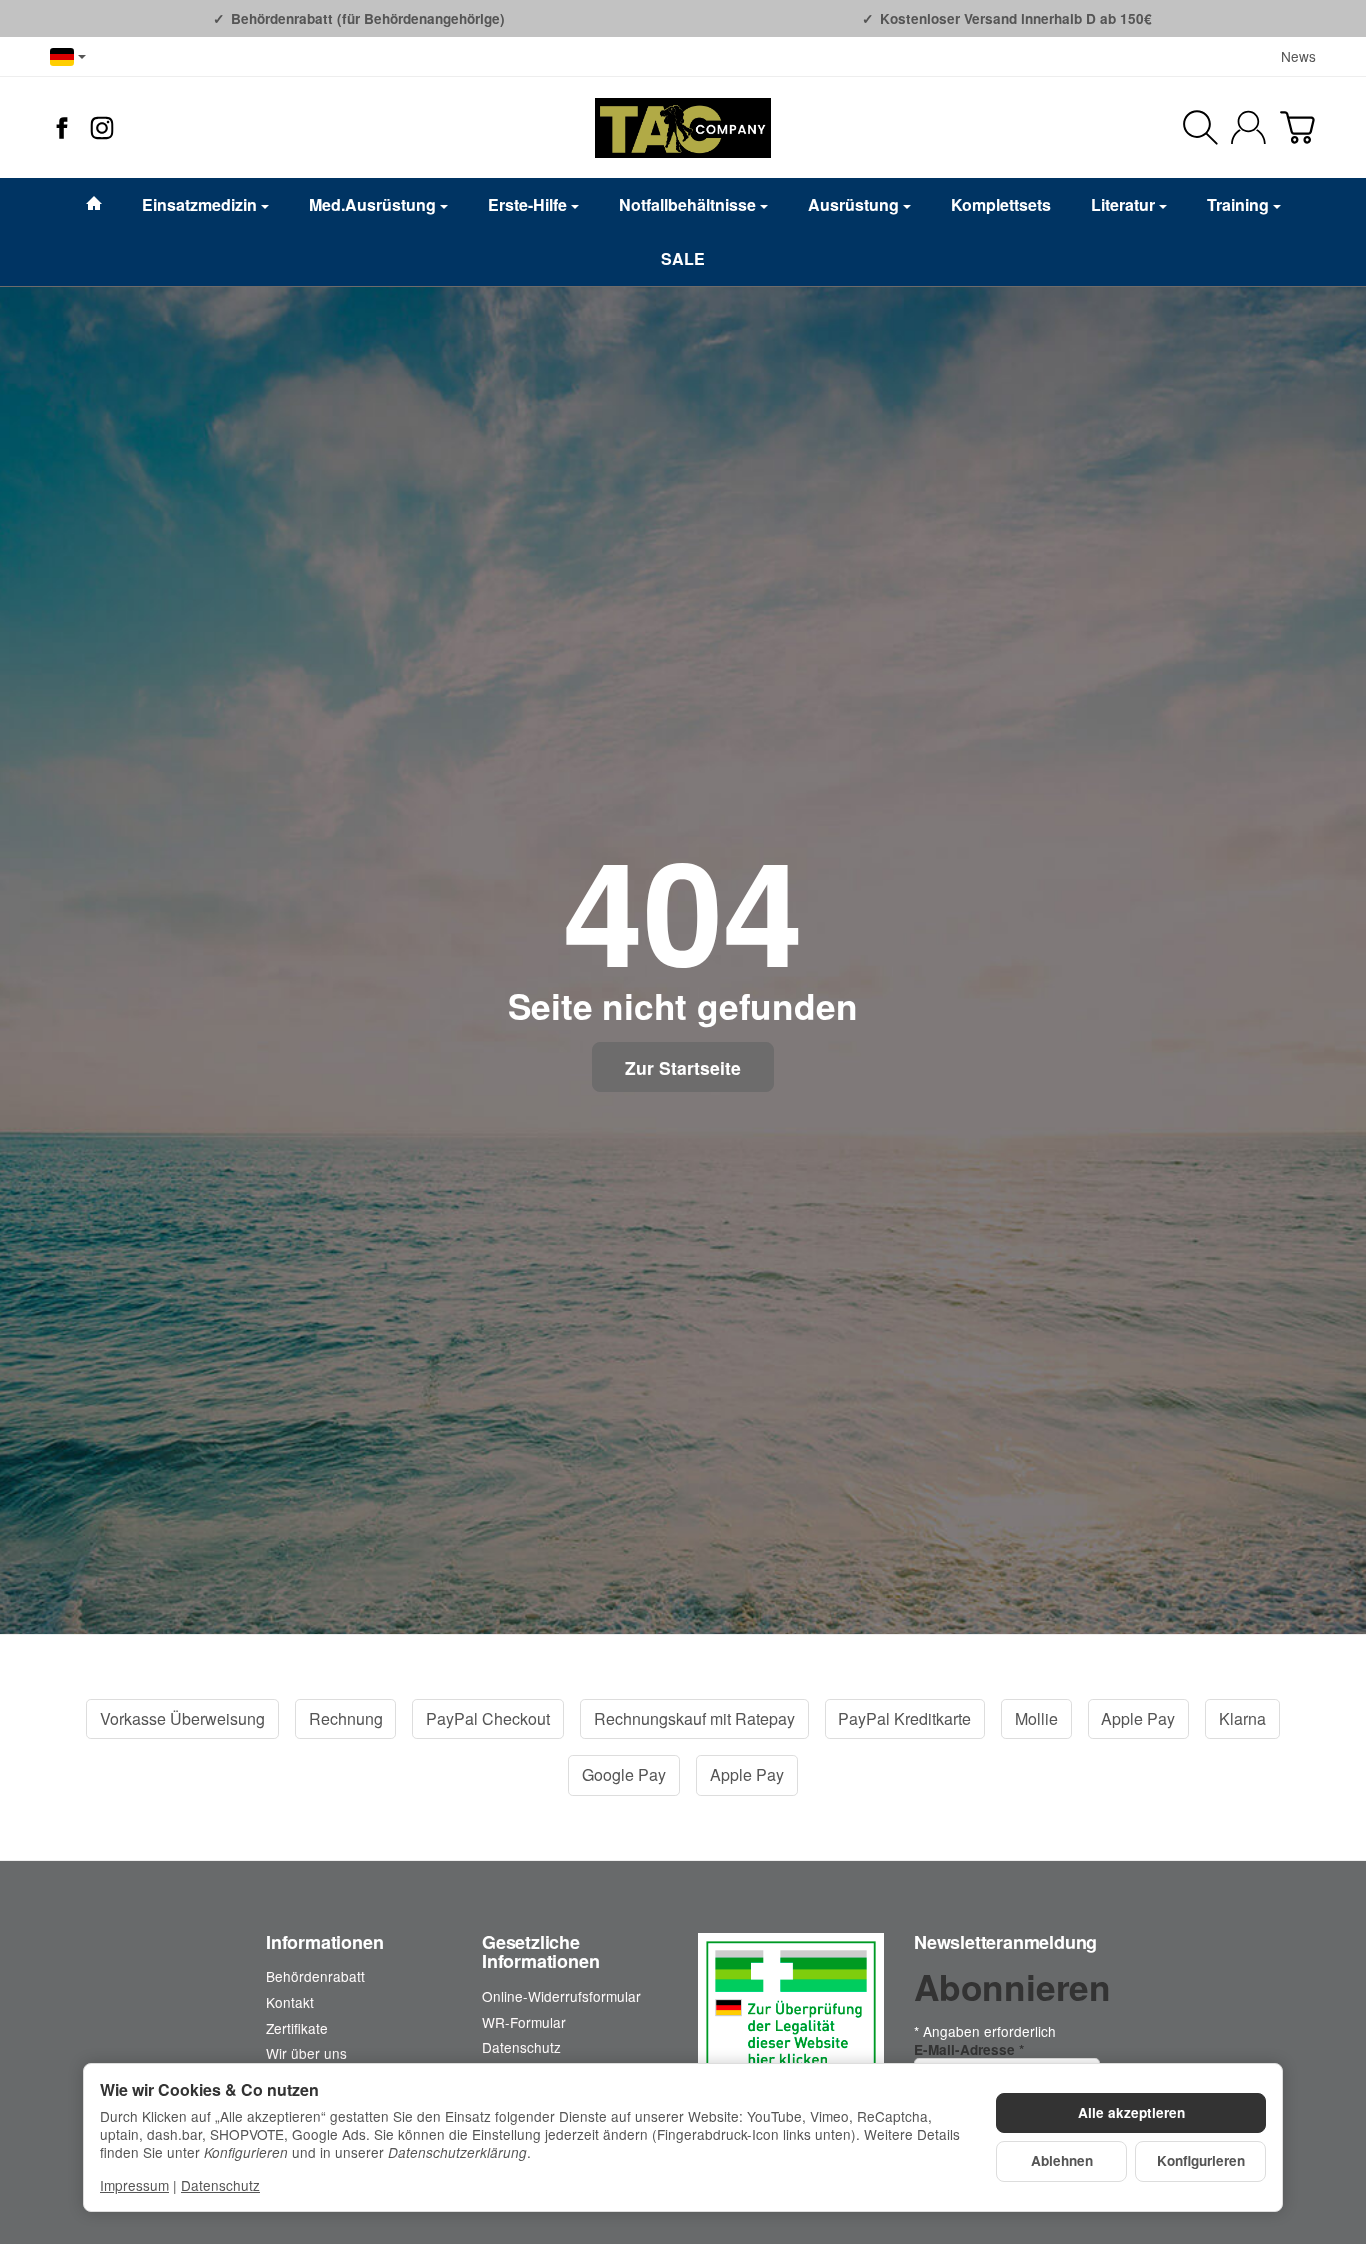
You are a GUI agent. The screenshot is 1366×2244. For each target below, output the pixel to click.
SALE (683, 258)
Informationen (324, 1943)
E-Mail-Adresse (969, 2049)
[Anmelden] (1248, 127)
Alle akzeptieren (1131, 2112)
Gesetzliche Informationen (540, 1953)
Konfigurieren (1201, 2160)
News (1298, 56)
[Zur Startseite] (683, 128)
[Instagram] (102, 128)
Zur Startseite (683, 1067)
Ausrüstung (853, 204)
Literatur (1123, 204)
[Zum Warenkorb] (1297, 127)
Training (1238, 204)
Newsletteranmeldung (1005, 1943)
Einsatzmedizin (199, 204)
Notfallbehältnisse (687, 204)
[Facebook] (62, 128)
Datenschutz (220, 2185)
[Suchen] (1200, 127)
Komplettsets (1001, 204)
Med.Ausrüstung (372, 204)
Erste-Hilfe (527, 204)
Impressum (134, 2185)
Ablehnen (1062, 2160)
